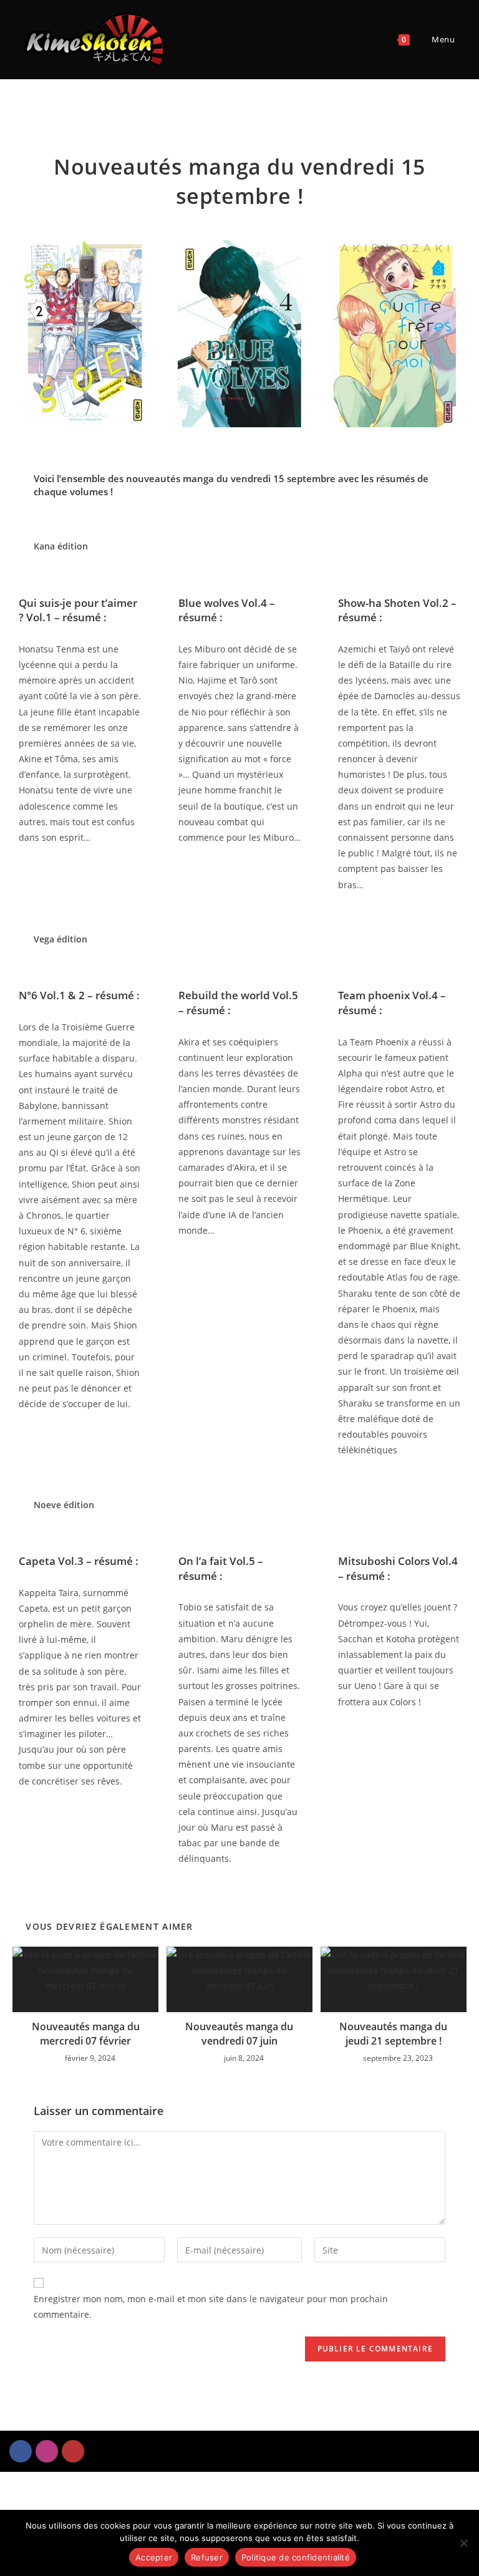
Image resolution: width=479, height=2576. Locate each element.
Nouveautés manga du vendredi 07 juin (239, 2033)
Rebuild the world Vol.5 (238, 995)
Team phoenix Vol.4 (388, 995)
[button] (18, 333)
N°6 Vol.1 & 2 (52, 995)
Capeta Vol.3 (51, 1561)
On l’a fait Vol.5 (217, 1561)
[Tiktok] (73, 2451)
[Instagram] (47, 2451)
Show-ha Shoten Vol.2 (393, 603)
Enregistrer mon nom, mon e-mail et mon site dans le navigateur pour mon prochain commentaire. (211, 2307)
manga (198, 478)
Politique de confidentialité (296, 2557)
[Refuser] (463, 2543)
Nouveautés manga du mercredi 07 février (86, 2033)
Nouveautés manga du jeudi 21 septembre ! (393, 2033)
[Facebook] (21, 2451)
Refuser (207, 2557)
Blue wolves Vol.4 (223, 603)
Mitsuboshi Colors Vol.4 (398, 1561)
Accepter (154, 2557)
